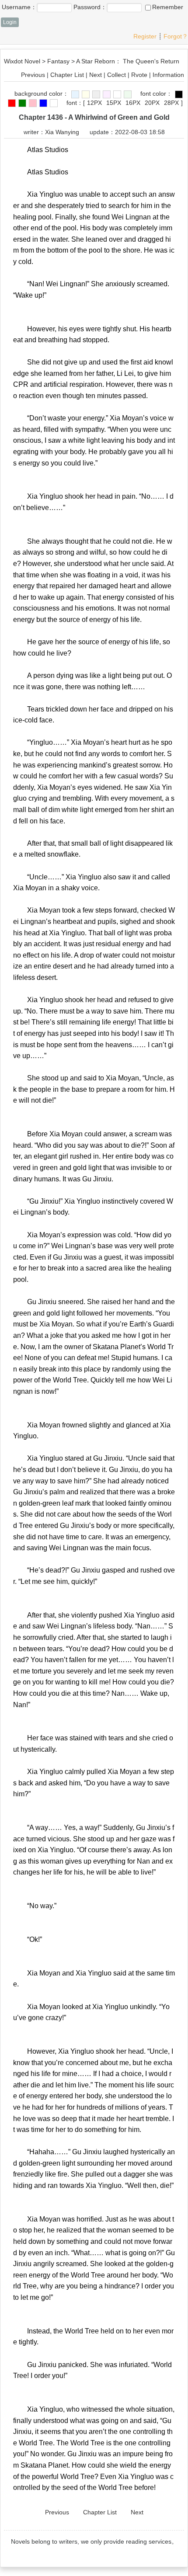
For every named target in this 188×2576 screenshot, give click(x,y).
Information (168, 75)
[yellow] (86, 94)
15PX (114, 103)
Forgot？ (176, 36)
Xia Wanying (62, 132)
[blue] (75, 94)
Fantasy (58, 61)
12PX (94, 103)
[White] (117, 94)
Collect (117, 75)
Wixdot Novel (22, 61)
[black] (179, 94)
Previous (33, 75)
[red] (12, 103)
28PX (171, 103)
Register (145, 36)
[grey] (96, 94)
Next (96, 75)
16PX (133, 103)
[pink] (107, 94)
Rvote (139, 75)
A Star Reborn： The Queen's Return (128, 61)
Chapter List (67, 75)
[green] (128, 94)
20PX (152, 103)
